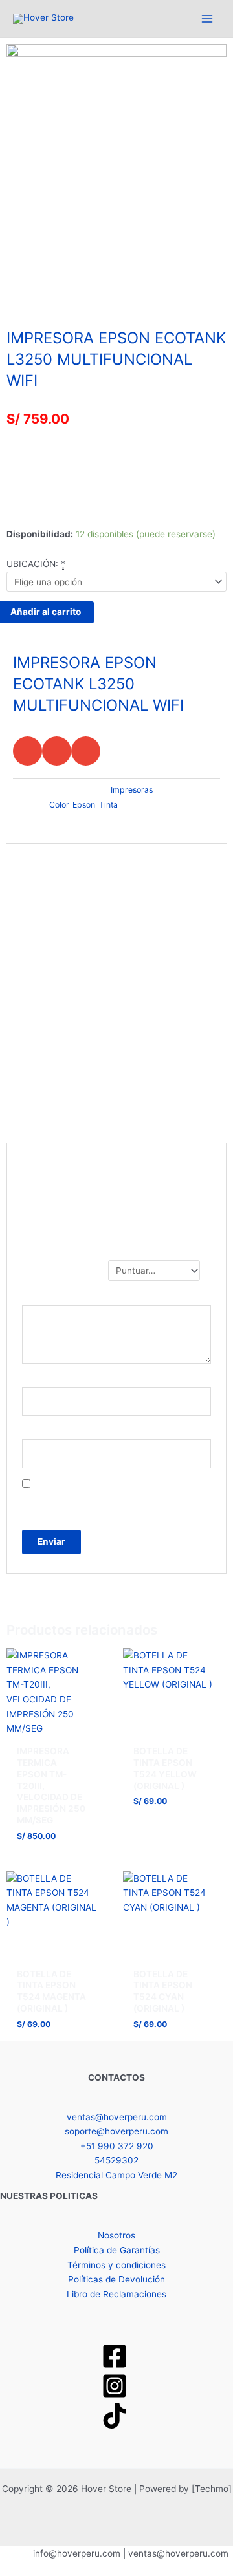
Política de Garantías (117, 2250)
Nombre (42, 1379)
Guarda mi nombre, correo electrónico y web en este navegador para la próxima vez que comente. (113, 1499)
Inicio (17, 284)
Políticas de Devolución (116, 2279)
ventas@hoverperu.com (117, 2117)
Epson (84, 805)
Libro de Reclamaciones (116, 2294)
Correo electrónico (64, 1432)
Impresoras (56, 284)
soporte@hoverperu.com (116, 2131)
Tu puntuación (62, 1267)
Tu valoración (60, 1298)
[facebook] (116, 2356)
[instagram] (116, 2386)
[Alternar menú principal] (207, 18)
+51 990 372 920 (117, 2146)
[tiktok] (116, 2416)
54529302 (116, 2160)
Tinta (108, 805)
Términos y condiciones (116, 2265)
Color (59, 805)
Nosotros (116, 2235)
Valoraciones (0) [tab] (43, 878)
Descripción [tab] (33, 855)
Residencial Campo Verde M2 (116, 2175)
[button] (28, 751)
